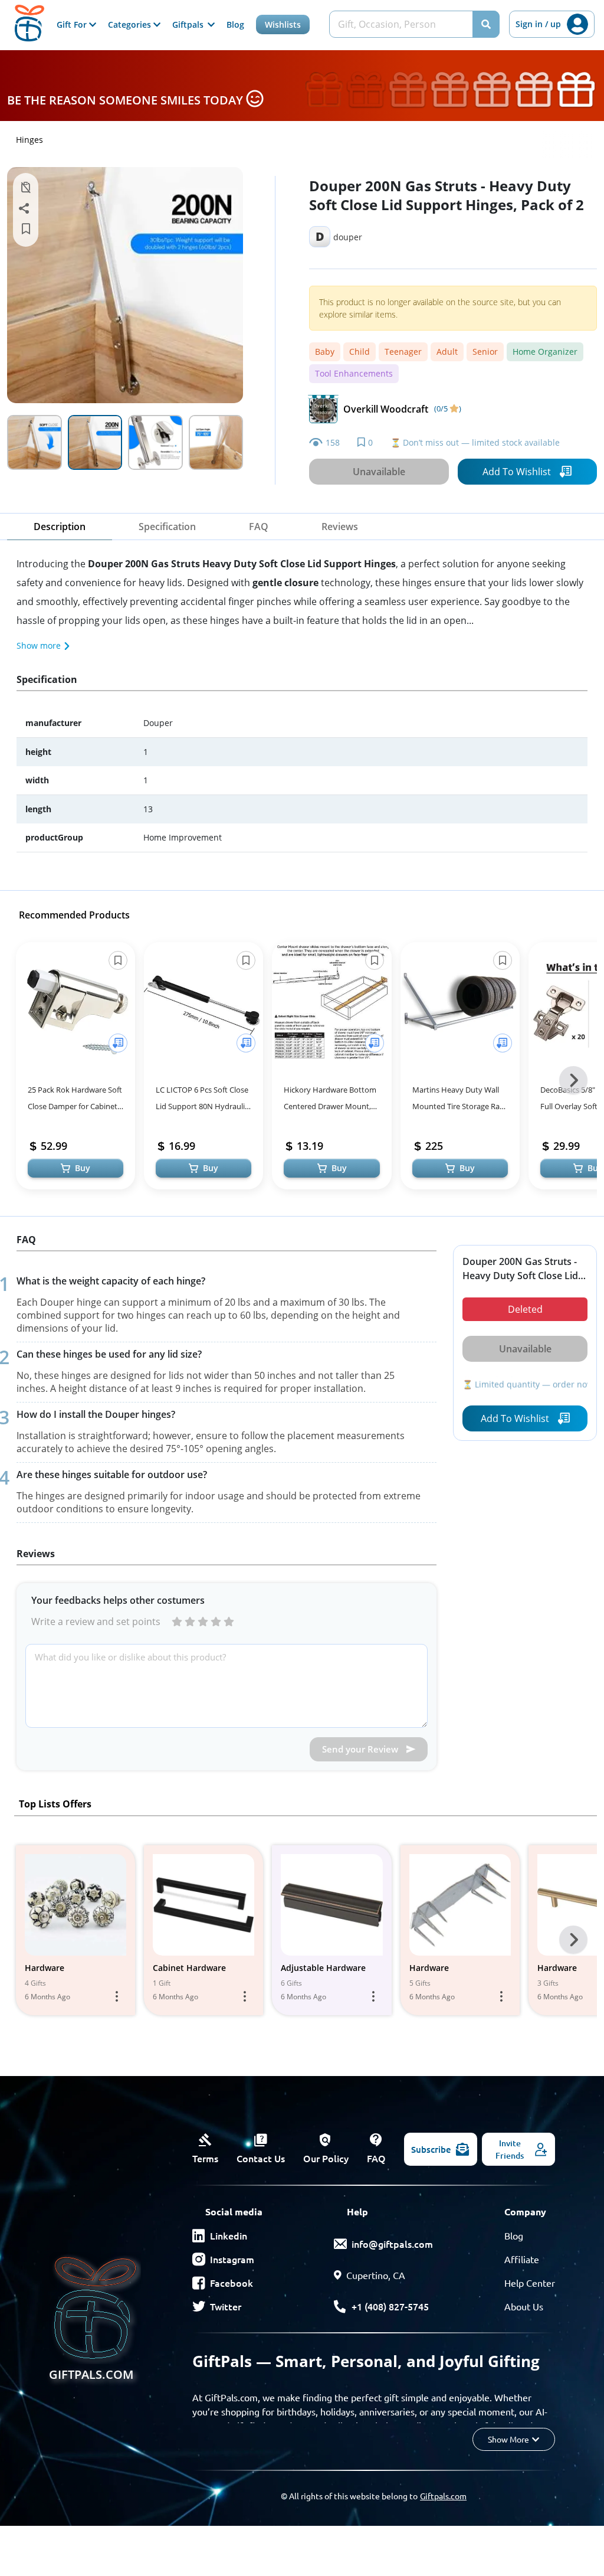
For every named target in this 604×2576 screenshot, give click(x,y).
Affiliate (522, 2259)
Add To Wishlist (517, 472)
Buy (83, 1168)
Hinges (29, 140)
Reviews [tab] (340, 527)
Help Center (530, 2283)
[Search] (486, 24)
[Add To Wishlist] (118, 1043)
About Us (524, 2306)
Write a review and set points (96, 1622)
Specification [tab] (167, 527)
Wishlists (283, 24)
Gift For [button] (73, 24)
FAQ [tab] (259, 527)
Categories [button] (131, 24)
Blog (235, 24)
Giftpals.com (443, 2496)
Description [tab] (60, 527)
